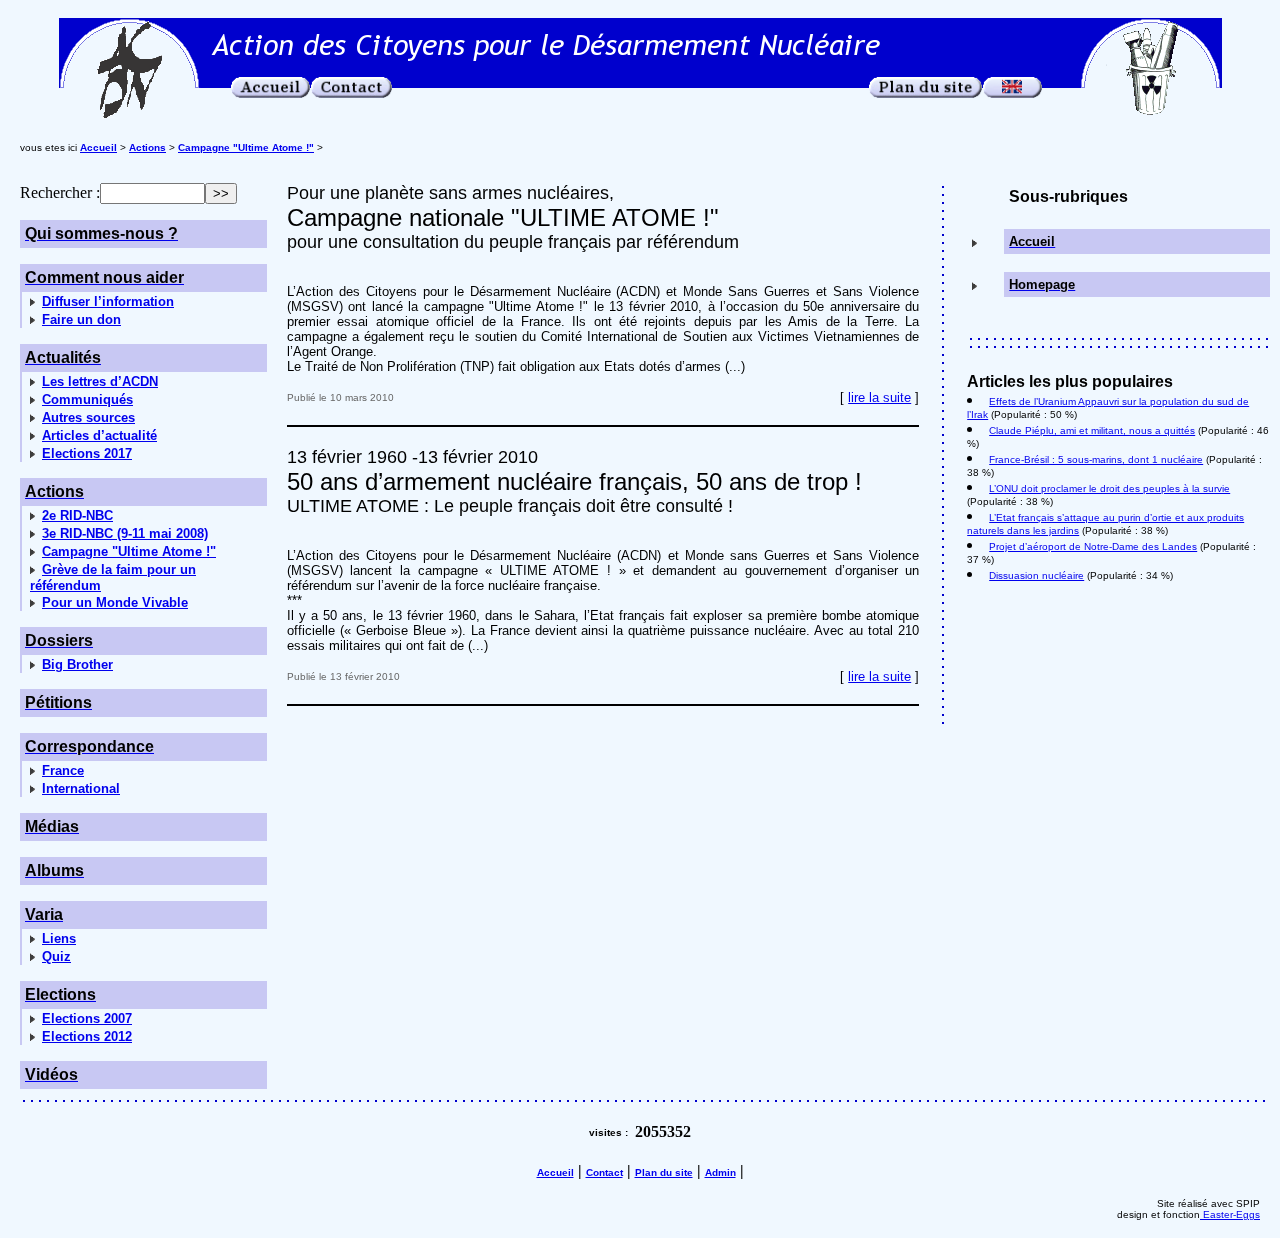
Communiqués (87, 399)
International (81, 788)
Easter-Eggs (1230, 1214)
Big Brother (77, 664)
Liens (59, 938)
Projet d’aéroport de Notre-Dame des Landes (1093, 546)
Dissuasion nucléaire (1036, 575)
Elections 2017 (87, 453)
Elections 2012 (87, 1036)
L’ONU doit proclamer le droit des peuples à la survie (1109, 488)
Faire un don (81, 319)
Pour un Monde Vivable (115, 602)
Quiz (56, 956)
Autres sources (88, 417)
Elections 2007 (87, 1018)
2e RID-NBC (77, 515)
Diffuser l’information (108, 301)
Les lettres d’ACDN (100, 381)
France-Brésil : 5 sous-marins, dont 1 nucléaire (1096, 459)
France (63, 770)
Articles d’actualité (99, 435)
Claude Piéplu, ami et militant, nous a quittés (1092, 430)
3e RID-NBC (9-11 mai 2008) (125, 533)
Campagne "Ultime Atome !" (129, 551)
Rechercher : (60, 192)
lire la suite (879, 397)
